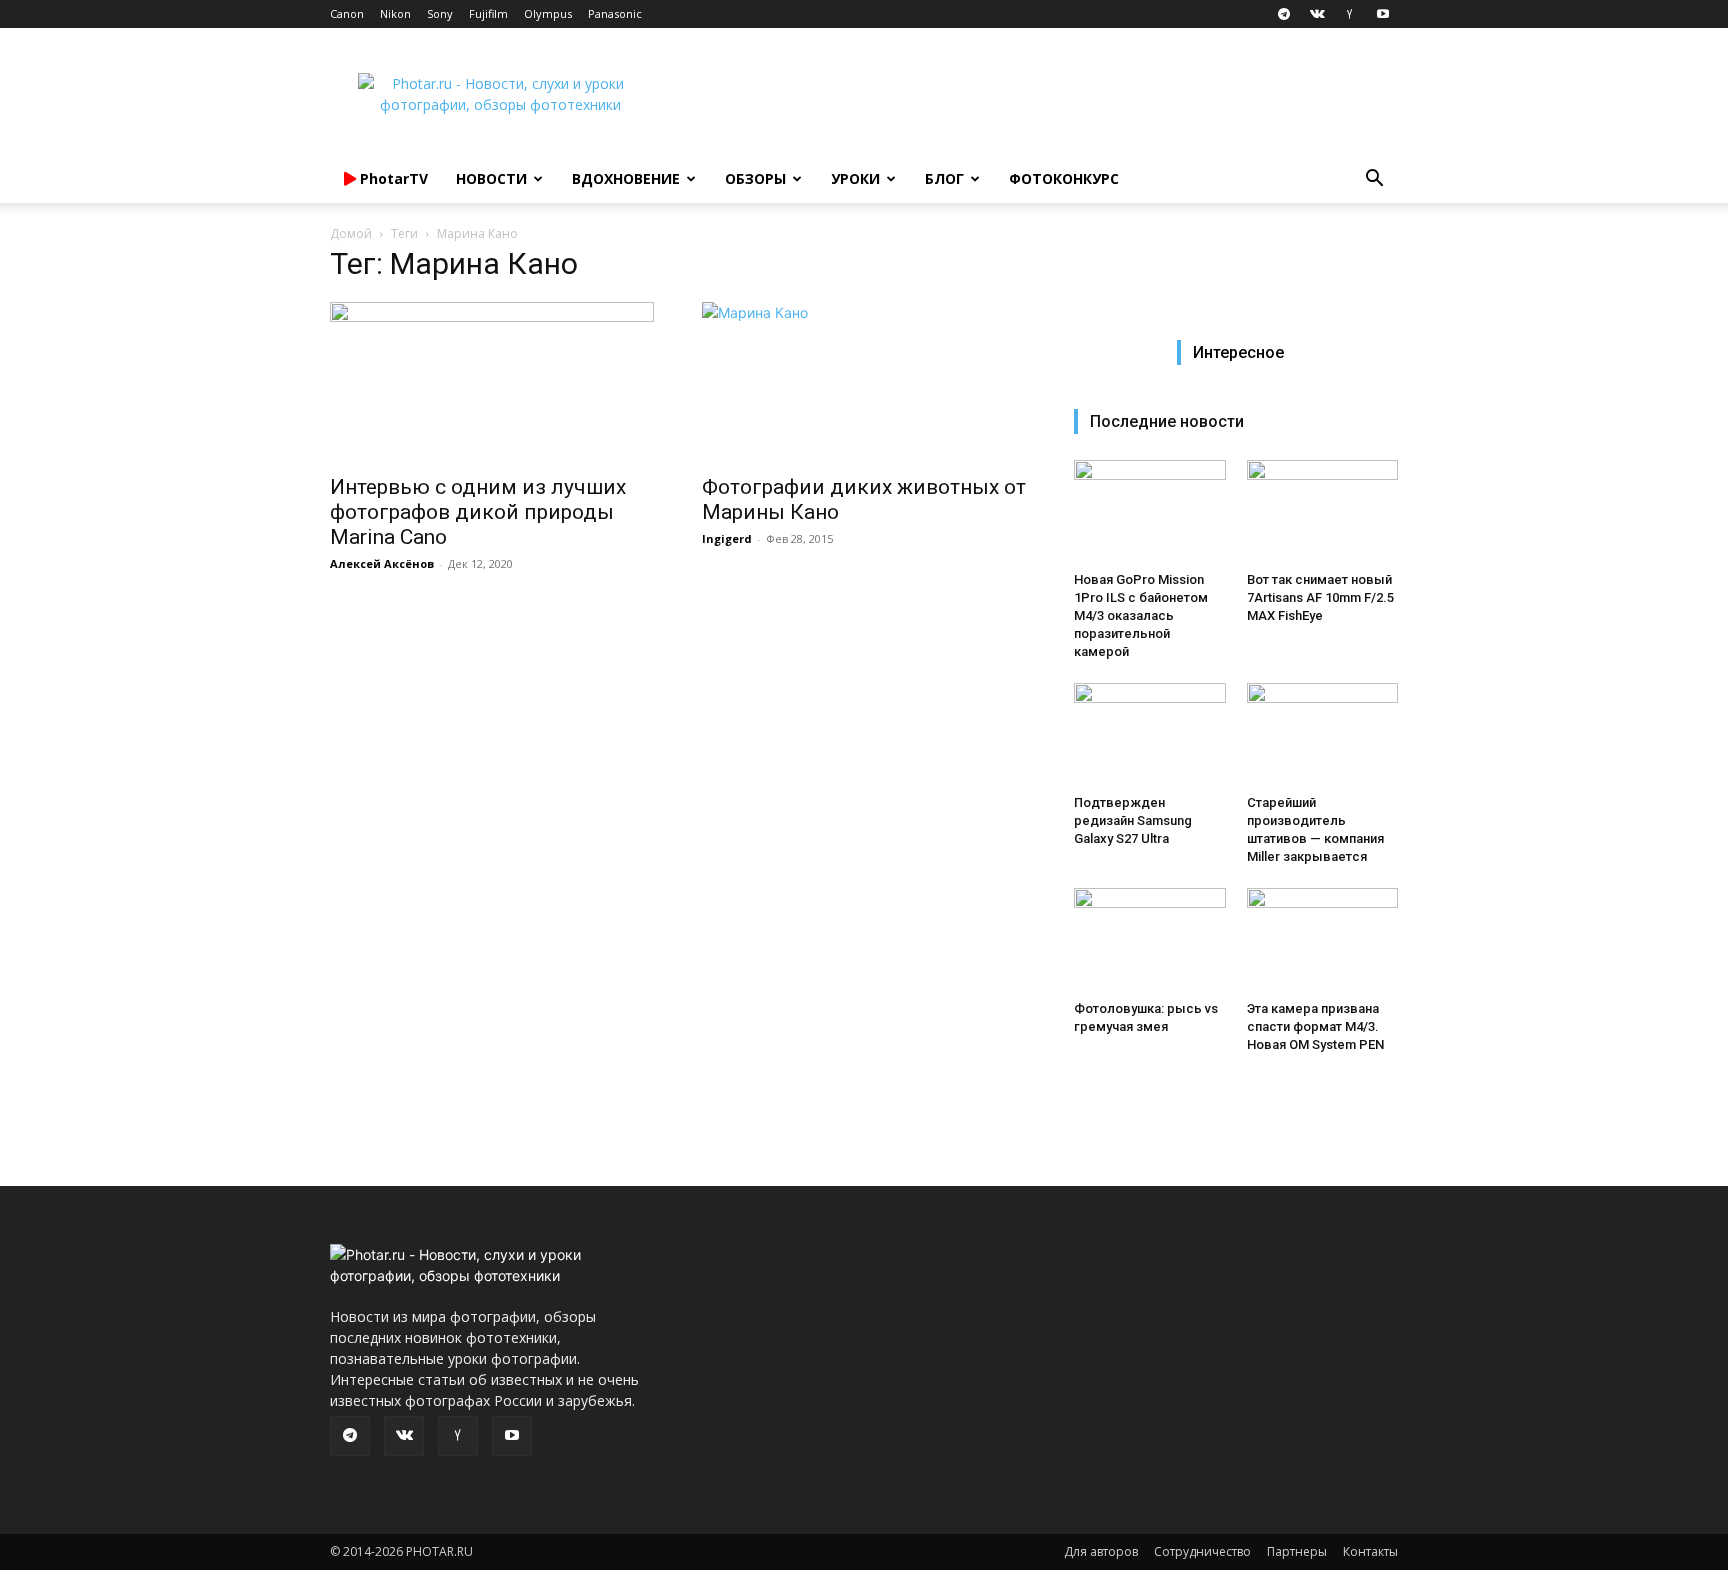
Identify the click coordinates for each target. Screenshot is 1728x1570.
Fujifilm (488, 13)
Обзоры (755, 178)
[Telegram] (1284, 14)
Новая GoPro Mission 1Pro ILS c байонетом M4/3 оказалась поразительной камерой (1141, 615)
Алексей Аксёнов (382, 563)
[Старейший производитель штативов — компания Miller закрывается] (1323, 735)
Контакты (1370, 1551)
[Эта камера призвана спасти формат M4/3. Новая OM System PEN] (1323, 940)
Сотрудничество (1202, 1551)
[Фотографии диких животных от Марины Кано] (864, 382)
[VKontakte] (1317, 14)
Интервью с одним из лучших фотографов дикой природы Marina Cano (478, 512)
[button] (1374, 180)
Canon (347, 13)
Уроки (855, 178)
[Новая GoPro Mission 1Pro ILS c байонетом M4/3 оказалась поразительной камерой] (1150, 512)
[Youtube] (1383, 14)
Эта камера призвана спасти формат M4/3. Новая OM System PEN (1315, 1026)
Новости (491, 178)
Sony (440, 13)
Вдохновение (626, 178)
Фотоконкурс (1064, 178)
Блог (944, 178)
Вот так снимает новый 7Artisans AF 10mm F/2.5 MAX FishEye (1320, 597)
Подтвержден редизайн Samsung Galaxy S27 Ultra (1133, 820)
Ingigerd (727, 538)
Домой (351, 233)
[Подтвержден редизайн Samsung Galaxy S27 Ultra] (1150, 735)
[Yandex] (1350, 14)
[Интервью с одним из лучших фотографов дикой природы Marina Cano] (492, 382)
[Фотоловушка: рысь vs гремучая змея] (1150, 940)
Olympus (548, 13)
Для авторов (1101, 1551)
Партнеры (1297, 1551)
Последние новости (1167, 421)
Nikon (395, 13)
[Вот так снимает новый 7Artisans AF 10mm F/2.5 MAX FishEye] (1323, 512)
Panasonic (615, 13)
